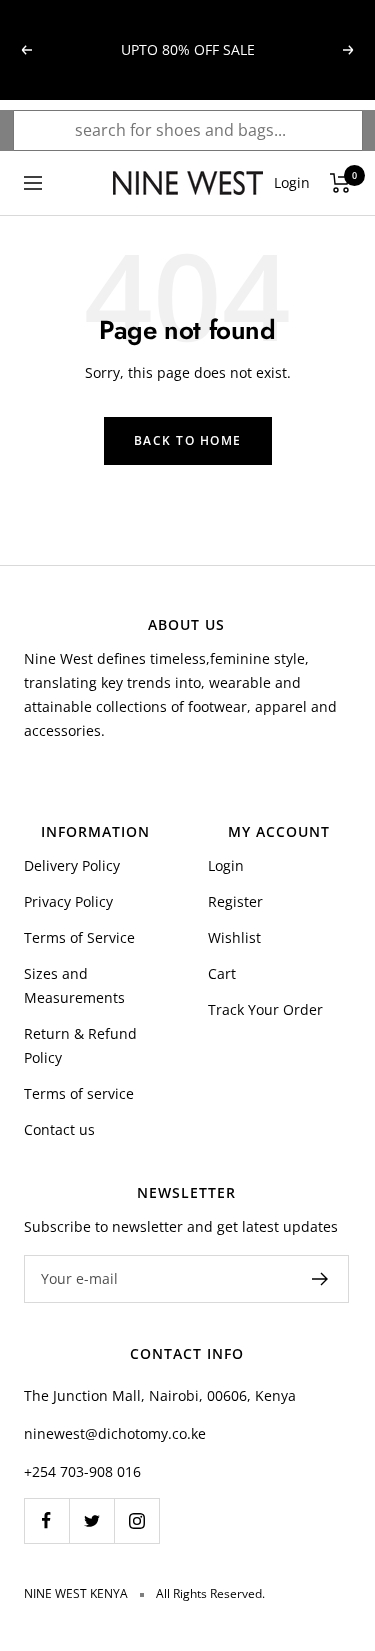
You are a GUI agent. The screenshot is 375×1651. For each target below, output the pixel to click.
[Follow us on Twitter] (91, 1520)
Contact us (59, 1129)
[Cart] (340, 183)
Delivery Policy (72, 865)
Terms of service (79, 1093)
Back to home (188, 440)
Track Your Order (265, 1009)
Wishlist (234, 937)
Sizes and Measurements (74, 985)
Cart (222, 973)
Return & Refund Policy (80, 1045)
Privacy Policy (68, 901)
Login (226, 865)
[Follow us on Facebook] (46, 1520)
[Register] (320, 1279)
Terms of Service (79, 937)
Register (235, 901)
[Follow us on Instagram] (136, 1520)
